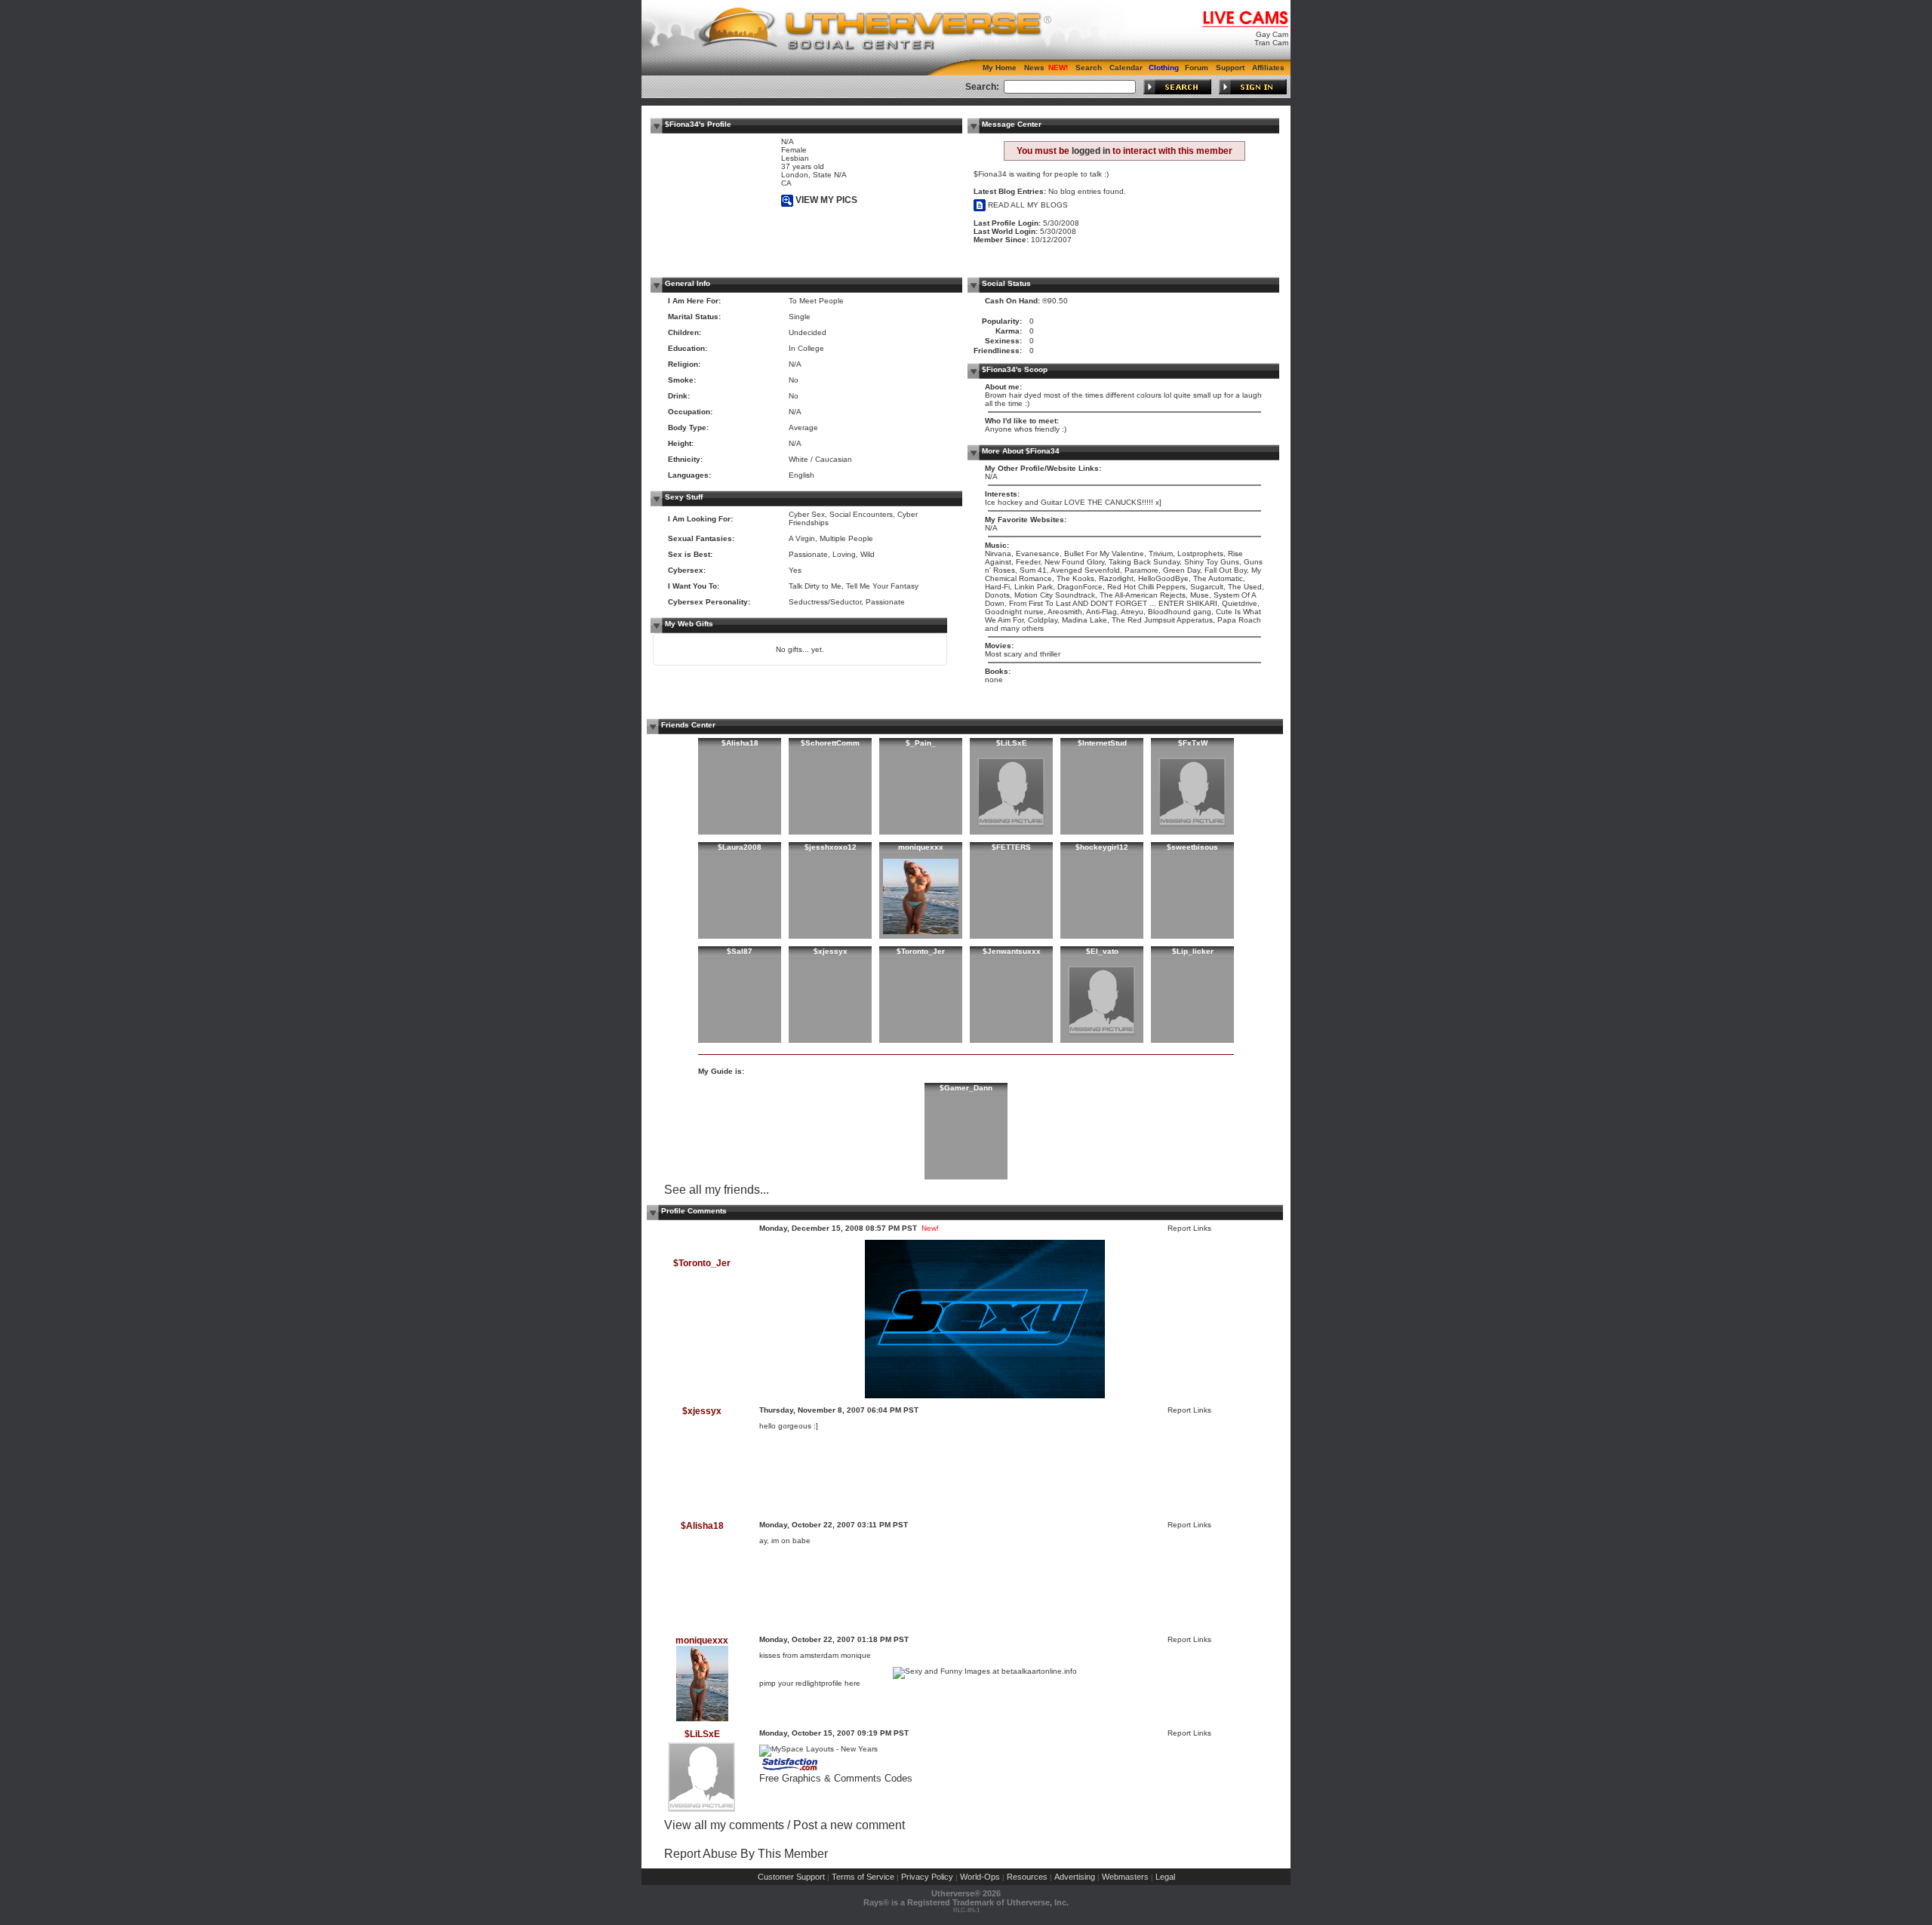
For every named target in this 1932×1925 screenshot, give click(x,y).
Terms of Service (863, 1877)
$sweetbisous (1192, 847)
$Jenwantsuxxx (1012, 951)
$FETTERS (1011, 847)
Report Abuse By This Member (746, 1854)
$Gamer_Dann (966, 1088)
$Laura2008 (740, 847)
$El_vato (1102, 951)
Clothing (1164, 68)
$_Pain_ (921, 743)
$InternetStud (1102, 743)
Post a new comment (849, 1825)
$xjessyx (831, 951)
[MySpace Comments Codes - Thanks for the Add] (791, 1770)
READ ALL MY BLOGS (1027, 205)
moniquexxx (921, 847)
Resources (1027, 1877)
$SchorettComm (830, 743)
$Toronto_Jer (921, 951)
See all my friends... (717, 1190)
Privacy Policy (927, 1877)
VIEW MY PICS (825, 200)
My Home (1000, 68)
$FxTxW (1193, 743)
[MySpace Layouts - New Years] (818, 1749)
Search (1089, 68)
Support (1230, 68)
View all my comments (724, 1825)
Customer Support (791, 1877)
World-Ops (980, 1877)
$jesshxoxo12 (831, 847)
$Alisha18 (740, 743)
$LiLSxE (1012, 743)
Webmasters (1125, 1877)
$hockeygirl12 (1102, 847)
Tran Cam (1271, 43)
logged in (1091, 151)
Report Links (1189, 1228)
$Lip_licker (1193, 951)
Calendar (1126, 68)
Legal (1165, 1877)
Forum (1197, 68)
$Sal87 (740, 951)
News (1034, 68)
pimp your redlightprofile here (810, 1683)
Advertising (1075, 1877)
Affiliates (1268, 68)
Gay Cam (1272, 34)
